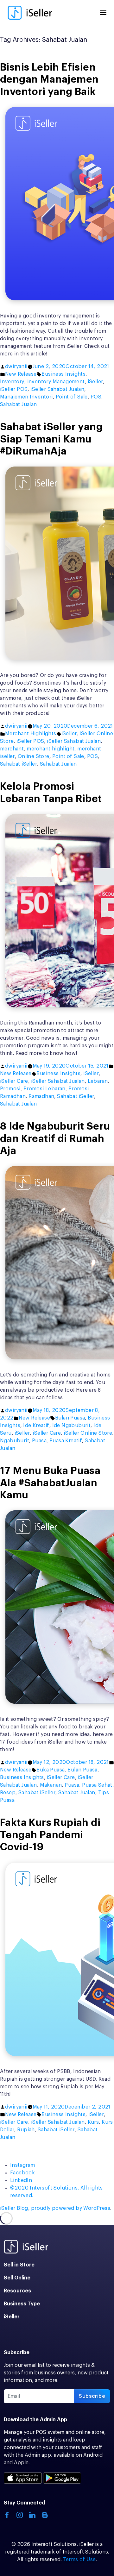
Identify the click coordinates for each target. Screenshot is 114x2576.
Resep (8, 1793)
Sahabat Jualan (19, 404)
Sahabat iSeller (19, 764)
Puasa (39, 1441)
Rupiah (26, 2130)
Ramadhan (41, 1096)
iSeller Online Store (88, 1433)
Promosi (10, 1089)
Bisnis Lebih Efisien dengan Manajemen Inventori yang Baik (49, 80)
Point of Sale (72, 397)
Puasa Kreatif (66, 1441)
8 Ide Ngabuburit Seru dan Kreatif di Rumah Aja (55, 1139)
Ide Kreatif (36, 1426)
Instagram (23, 2165)
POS (96, 397)
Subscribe (92, 2396)
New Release (21, 374)
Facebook (22, 2173)
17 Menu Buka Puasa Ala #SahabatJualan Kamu (50, 1483)
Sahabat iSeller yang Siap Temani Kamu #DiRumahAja (51, 439)
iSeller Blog (14, 2208)
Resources (17, 2291)
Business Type (22, 2304)
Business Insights (63, 374)
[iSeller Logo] (30, 13)
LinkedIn (21, 2180)
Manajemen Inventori (26, 397)
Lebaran (98, 1081)
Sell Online (17, 2278)
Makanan (51, 1785)
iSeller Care (14, 1081)
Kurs (93, 2122)
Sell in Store (19, 2265)
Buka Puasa (51, 1770)
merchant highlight (51, 749)
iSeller (95, 382)
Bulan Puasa (70, 1418)
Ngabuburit (15, 1441)
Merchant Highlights (31, 734)
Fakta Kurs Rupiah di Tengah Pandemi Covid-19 (50, 1835)
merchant (12, 749)
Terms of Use (79, 2560)
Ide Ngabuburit (72, 1426)
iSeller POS (14, 389)
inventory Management (56, 382)
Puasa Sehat (97, 1785)
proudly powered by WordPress (71, 2208)
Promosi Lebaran (44, 1089)
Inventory (12, 382)
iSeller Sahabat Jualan (57, 389)
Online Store (34, 756)
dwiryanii (16, 367)
